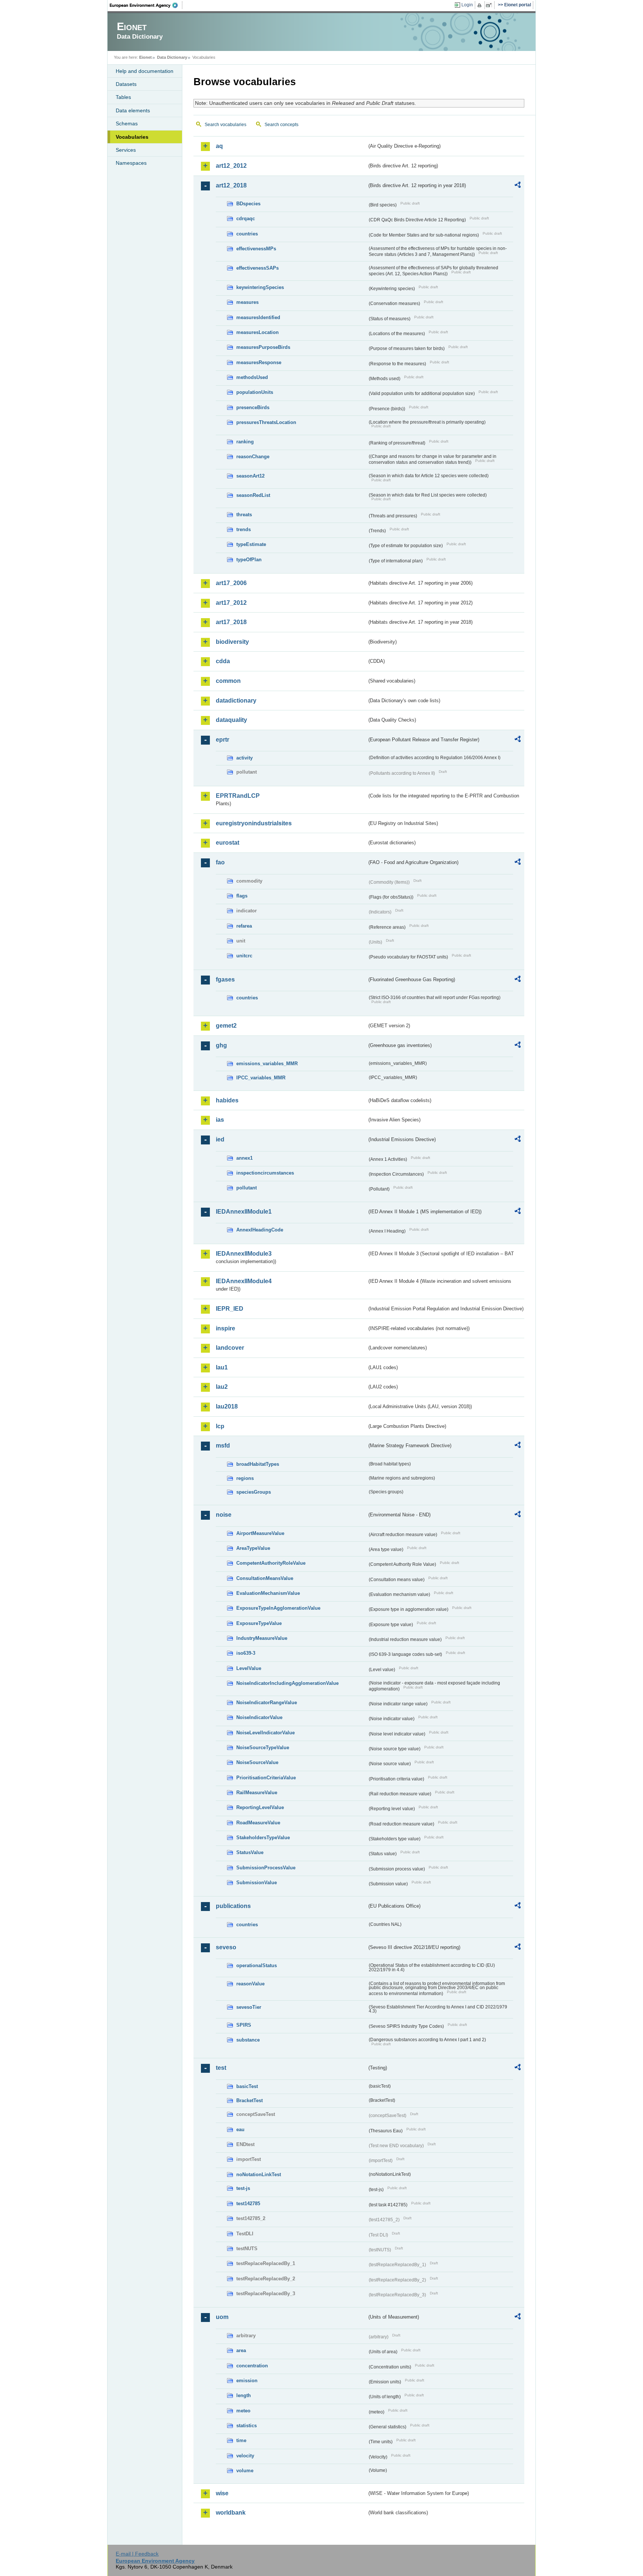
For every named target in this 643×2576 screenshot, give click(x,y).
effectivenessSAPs (257, 268)
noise (224, 1515)
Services (126, 150)
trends (244, 529)
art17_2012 (231, 603)
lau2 (222, 1387)
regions (245, 1478)
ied (220, 1139)
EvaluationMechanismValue (268, 1593)
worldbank (231, 2513)
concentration (252, 2366)
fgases (225, 979)
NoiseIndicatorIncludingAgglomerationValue (287, 1683)
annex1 (244, 1158)
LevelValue (249, 1668)
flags (242, 896)
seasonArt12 (250, 476)
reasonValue (250, 1984)
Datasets (126, 84)
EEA (146, 5)
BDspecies (248, 204)
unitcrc (244, 956)
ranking (245, 442)
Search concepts (281, 125)
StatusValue (250, 1852)
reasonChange (253, 457)
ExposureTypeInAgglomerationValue (278, 1608)
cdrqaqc (246, 219)
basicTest (247, 2086)
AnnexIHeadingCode (260, 1230)
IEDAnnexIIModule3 (244, 1254)
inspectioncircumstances (265, 1173)
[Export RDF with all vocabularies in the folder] (518, 186)
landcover (230, 1348)
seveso (226, 1947)
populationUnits (255, 392)
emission (247, 2381)
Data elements (133, 110)
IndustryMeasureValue (262, 1638)
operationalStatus (257, 1965)
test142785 (248, 2204)
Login (467, 5)
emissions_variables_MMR (267, 1064)
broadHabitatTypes (258, 1464)
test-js (243, 2188)
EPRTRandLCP (238, 796)
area (241, 2350)
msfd (223, 1446)
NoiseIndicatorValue (259, 1717)
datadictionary (236, 701)
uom (222, 2317)
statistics (247, 2426)
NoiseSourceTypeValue (263, 1748)
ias (220, 1120)
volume (245, 2471)
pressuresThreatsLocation (266, 422)
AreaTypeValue (253, 1548)
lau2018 (227, 1406)
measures (247, 302)
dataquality (231, 720)
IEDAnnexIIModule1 (244, 1212)
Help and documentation (145, 71)
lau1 (222, 1367)
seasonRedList (253, 495)
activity (244, 758)
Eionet (145, 57)
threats (244, 515)
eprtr (223, 740)
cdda (223, 661)
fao (220, 862)
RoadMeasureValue (258, 1823)
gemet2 (226, 1026)
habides (227, 1100)
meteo (243, 2411)
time (241, 2440)
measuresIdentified (258, 317)
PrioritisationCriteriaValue (266, 1778)
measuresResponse (259, 362)
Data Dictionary (172, 57)
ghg (221, 1045)
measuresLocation (257, 332)
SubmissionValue (257, 1883)
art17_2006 (231, 583)
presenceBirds (253, 407)
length (244, 2395)
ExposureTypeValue (259, 1623)
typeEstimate (251, 544)
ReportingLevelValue (260, 1807)
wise (222, 2493)
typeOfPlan (249, 560)
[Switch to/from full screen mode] (490, 5)
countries (247, 234)
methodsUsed (252, 377)
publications (233, 1906)
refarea (244, 926)
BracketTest (249, 2100)
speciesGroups (254, 1492)
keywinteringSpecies (260, 287)
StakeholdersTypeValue (263, 1838)
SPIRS (244, 2025)
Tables (123, 97)
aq (219, 146)
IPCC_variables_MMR (261, 1078)
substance (248, 2040)
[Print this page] (481, 5)
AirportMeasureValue (260, 1533)
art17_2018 (231, 622)
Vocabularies (132, 137)
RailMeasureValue (257, 1793)
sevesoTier (249, 2007)
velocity (245, 2456)
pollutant (247, 1188)
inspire (225, 1328)
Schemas (127, 123)
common (228, 681)
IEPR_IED (230, 1309)
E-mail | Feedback (137, 2554)
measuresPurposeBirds (263, 347)
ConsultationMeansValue (265, 1578)
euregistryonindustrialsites (254, 823)
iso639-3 (246, 1653)
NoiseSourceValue (257, 1762)
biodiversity (232, 642)
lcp (220, 1426)
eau (240, 2129)
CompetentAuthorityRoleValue (271, 1563)
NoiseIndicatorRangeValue (267, 1703)
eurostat (228, 843)
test (221, 2068)
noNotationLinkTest (259, 2174)
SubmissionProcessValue (266, 1868)
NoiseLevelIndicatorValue (265, 1733)
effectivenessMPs (256, 249)
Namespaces (131, 163)
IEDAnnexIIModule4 (244, 1281)
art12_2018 (231, 185)
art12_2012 (231, 166)
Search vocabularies (225, 125)
